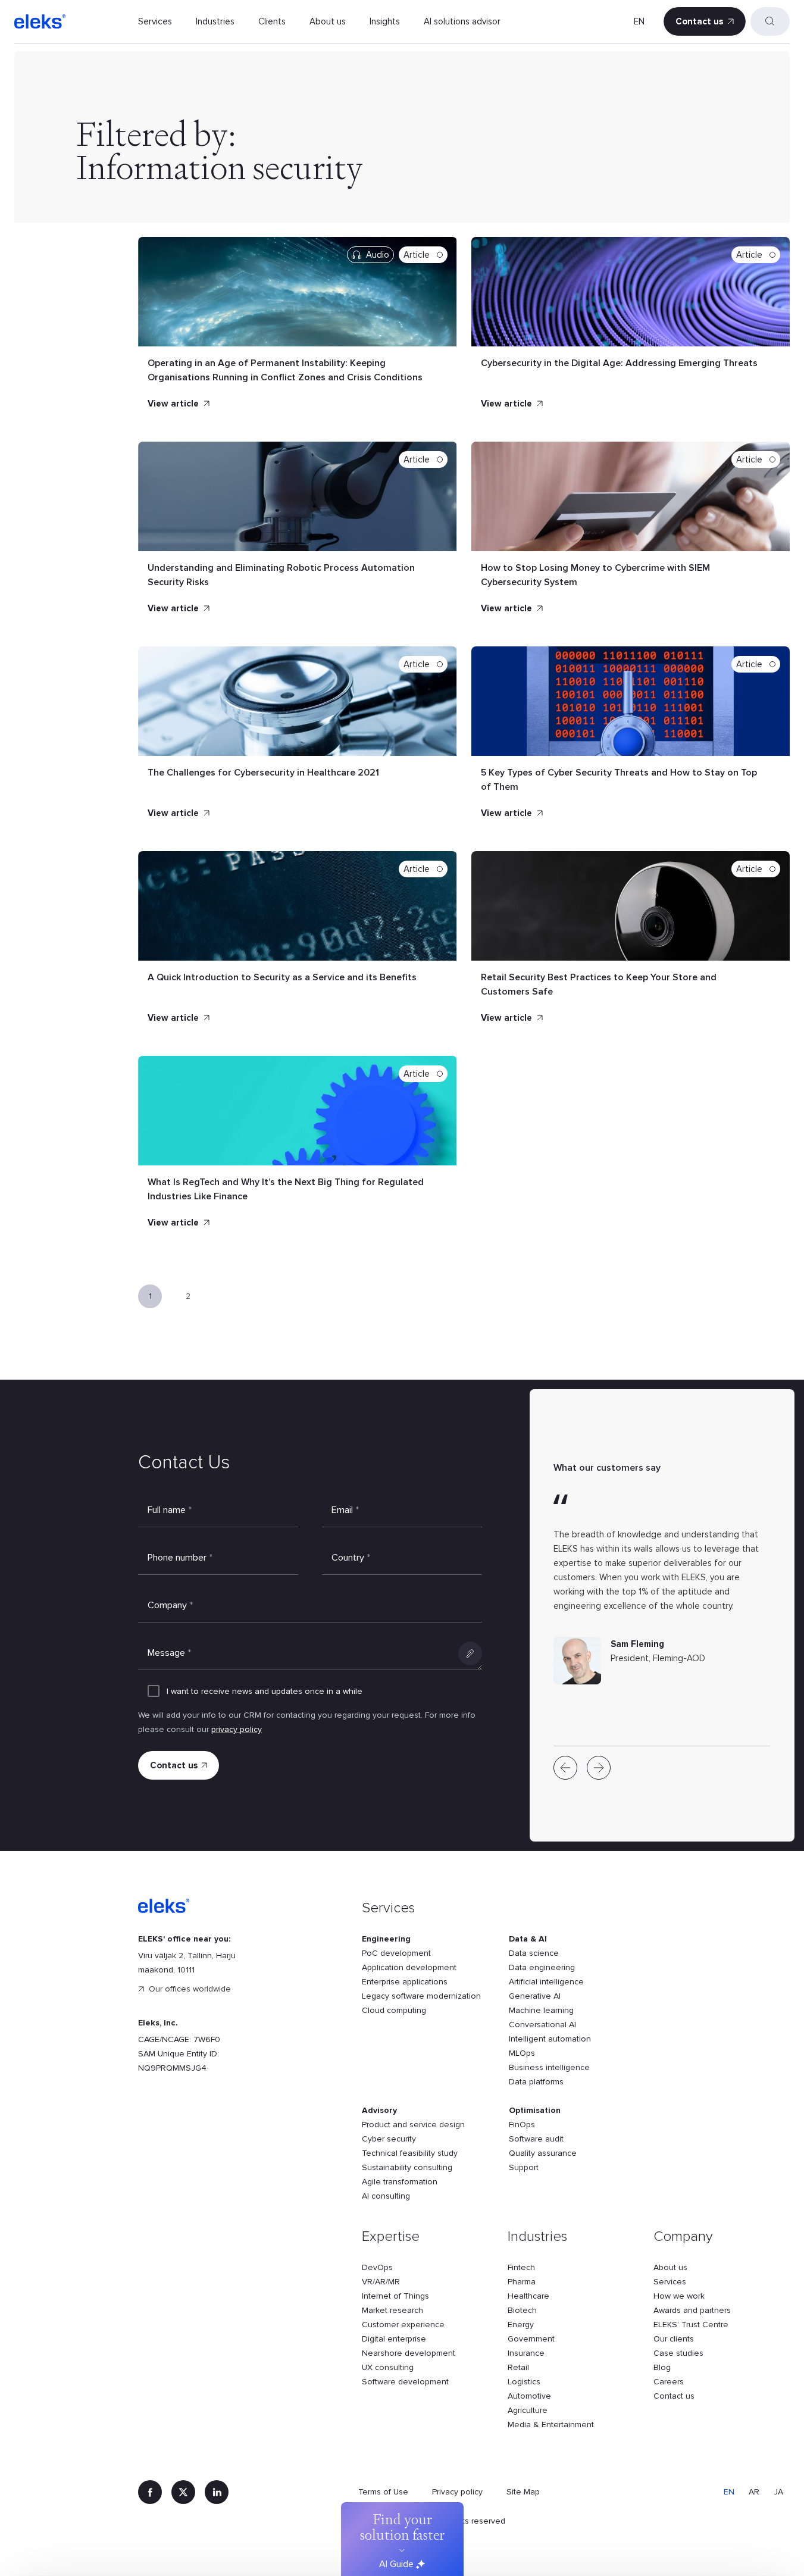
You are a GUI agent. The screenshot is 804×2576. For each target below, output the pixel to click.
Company (170, 1605)
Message (169, 1653)
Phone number (180, 1558)
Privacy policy (457, 2492)
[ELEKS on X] (183, 2492)
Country (351, 1558)
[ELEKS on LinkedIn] (217, 2492)
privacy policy (237, 1729)
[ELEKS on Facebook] (150, 2492)
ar (754, 2492)
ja (778, 2492)
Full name (170, 1510)
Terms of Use (383, 2492)
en (639, 21)
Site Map (523, 2492)
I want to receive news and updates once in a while (265, 1691)
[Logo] (40, 21)
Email (345, 1510)
